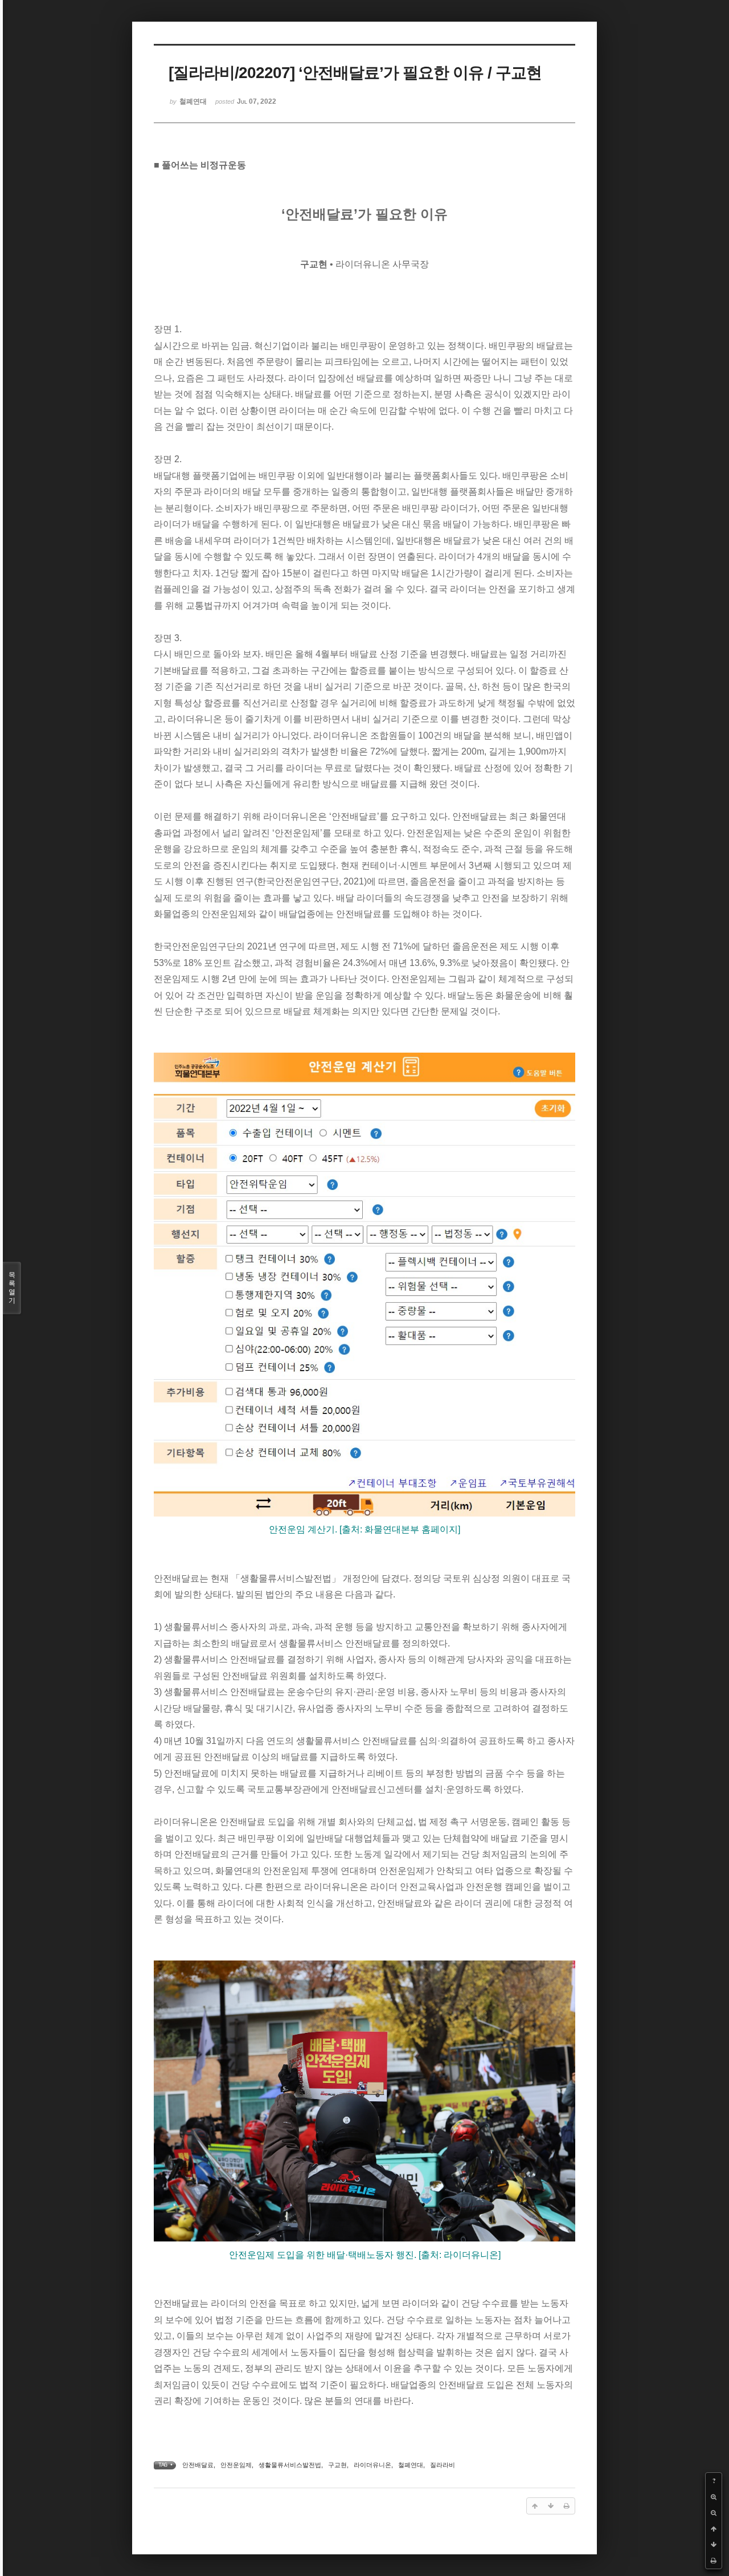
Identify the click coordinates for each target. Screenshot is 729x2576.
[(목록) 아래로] (714, 2545)
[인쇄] (714, 2561)
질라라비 (443, 2465)
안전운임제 (236, 2465)
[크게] (714, 2497)
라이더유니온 (372, 2465)
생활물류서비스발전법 (290, 2465)
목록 (12, 1288)
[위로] (714, 2529)
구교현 (337, 2465)
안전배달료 (198, 2465)
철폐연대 (411, 2465)
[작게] (714, 2513)
